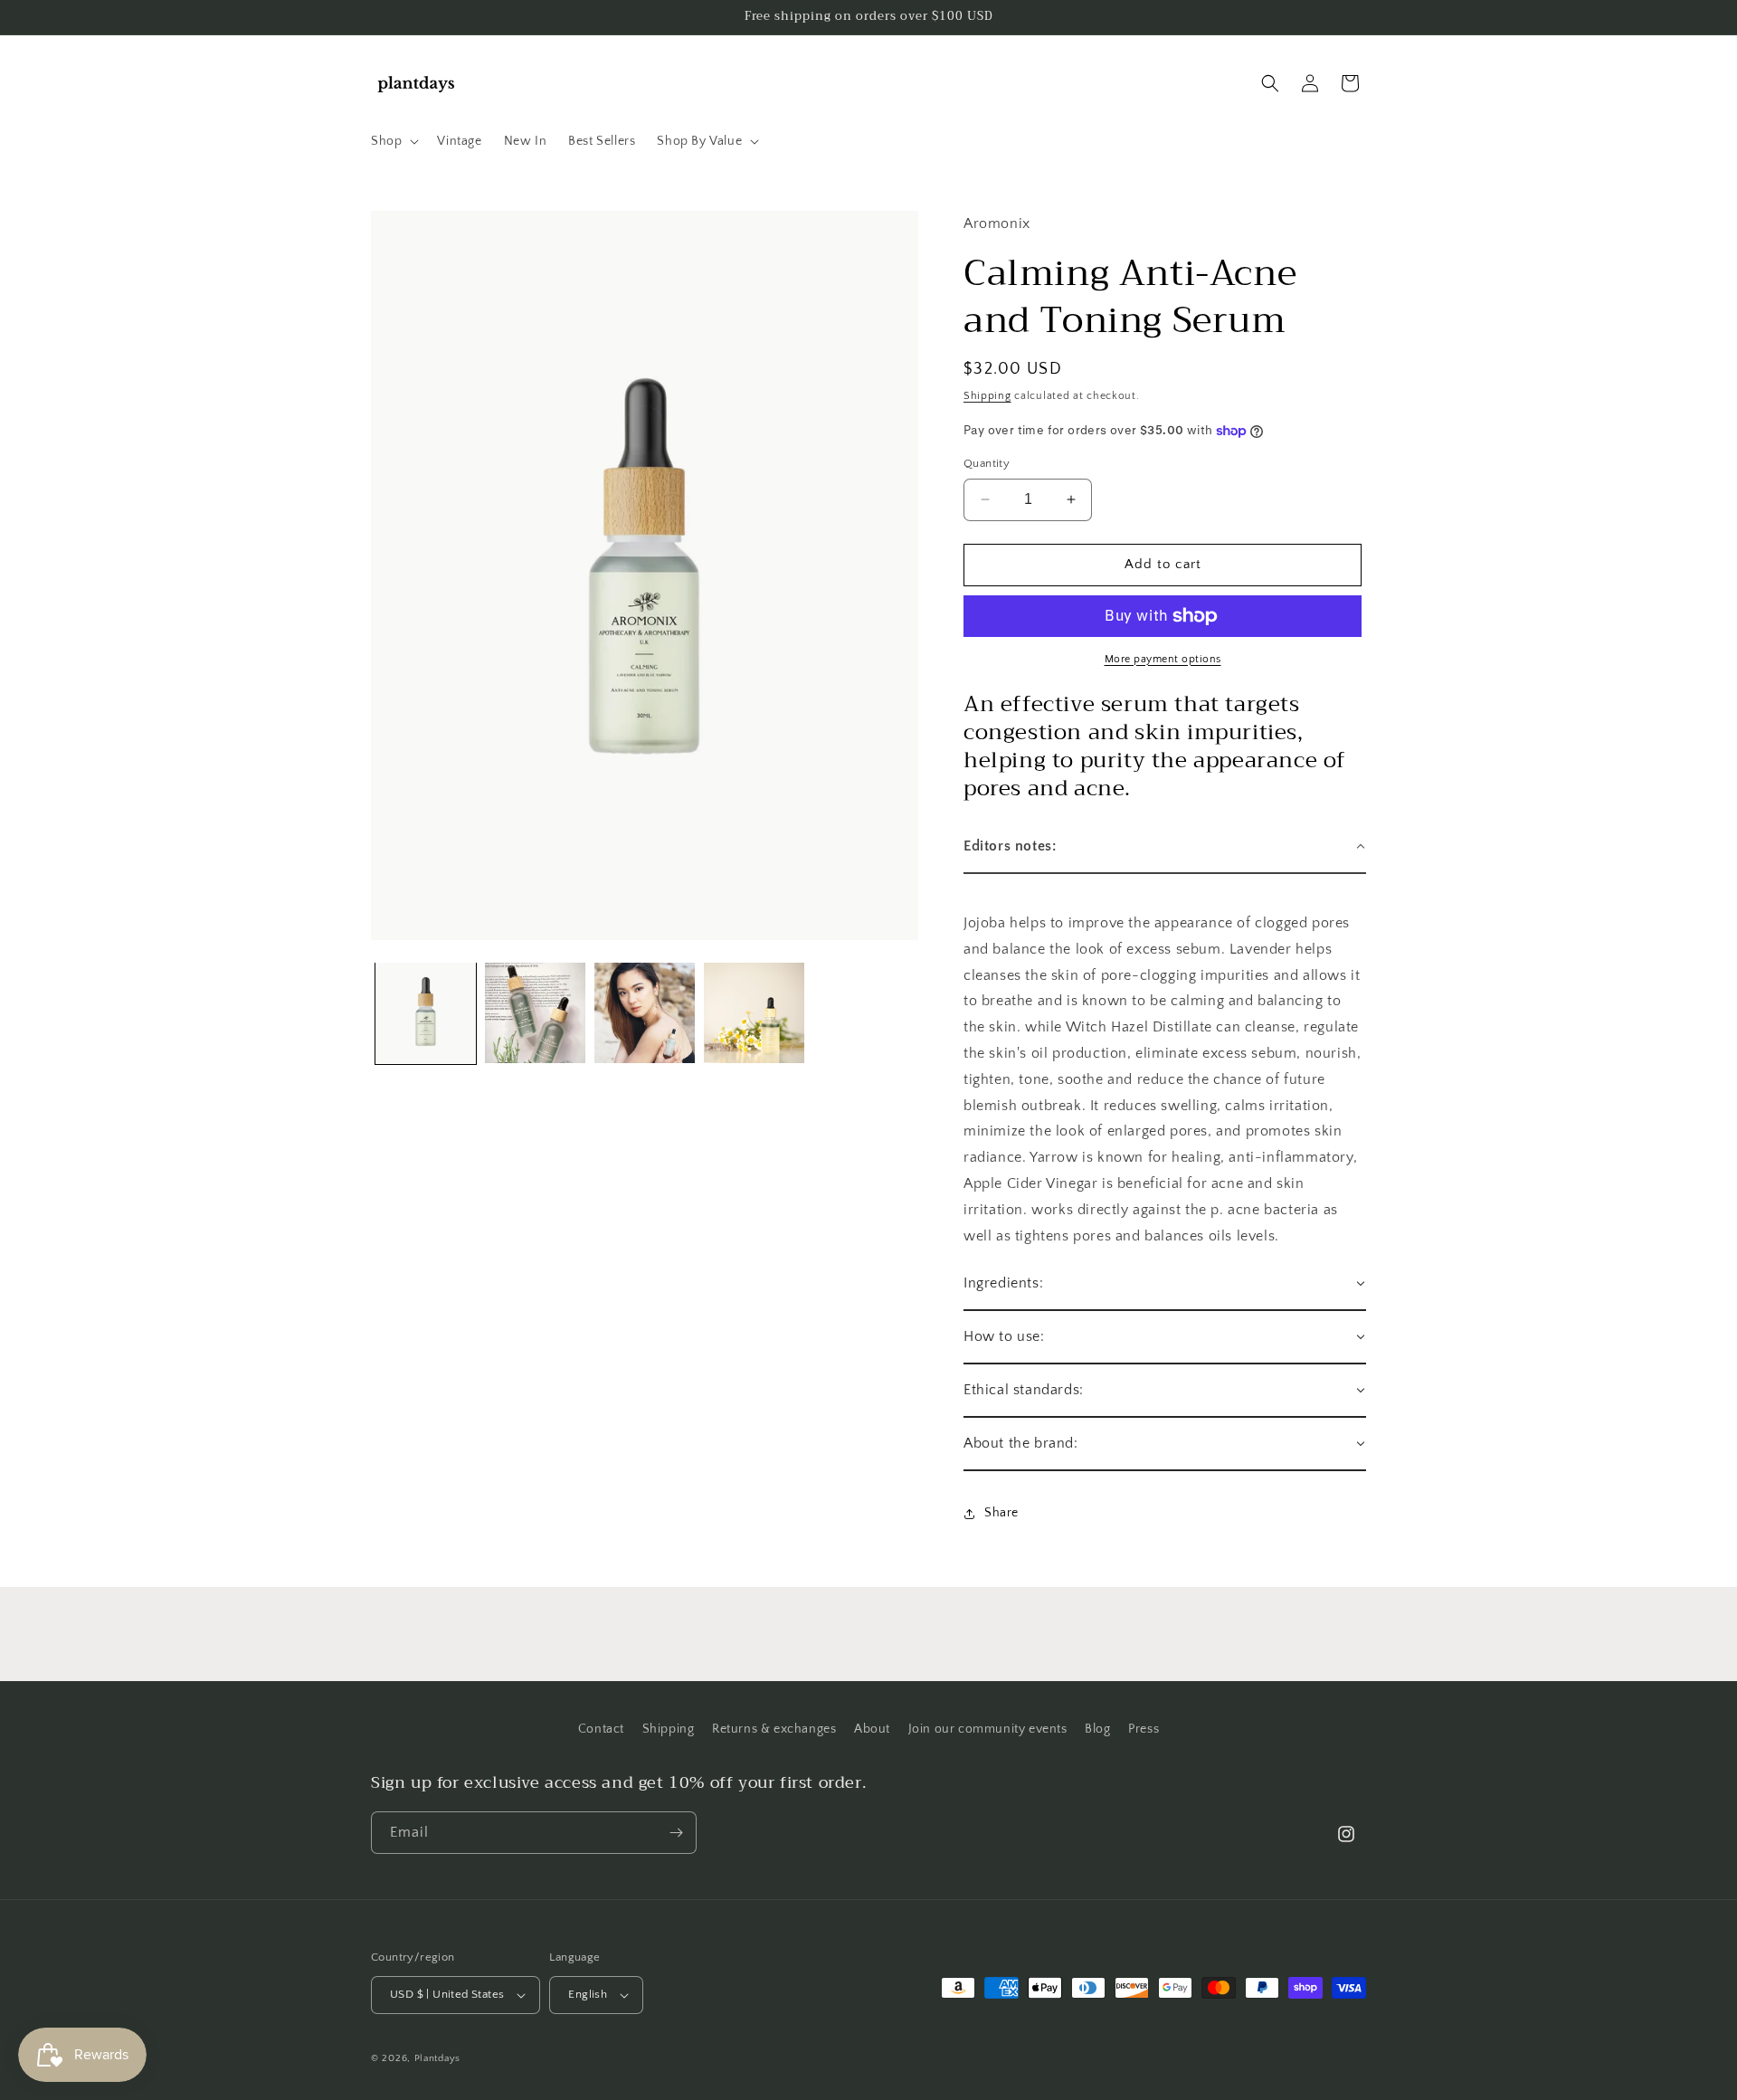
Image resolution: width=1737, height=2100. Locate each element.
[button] (393, 141)
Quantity (987, 463)
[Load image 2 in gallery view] (535, 1013)
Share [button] (1001, 1513)
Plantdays (437, 2058)
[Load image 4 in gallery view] (754, 1013)
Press (1144, 1729)
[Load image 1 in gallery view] (426, 1013)
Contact (601, 1729)
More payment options (1163, 659)
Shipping (987, 396)
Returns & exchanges (774, 1729)
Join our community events (988, 1729)
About (872, 1729)
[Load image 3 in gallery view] (645, 1013)
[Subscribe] (676, 1833)
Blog (1097, 1729)
